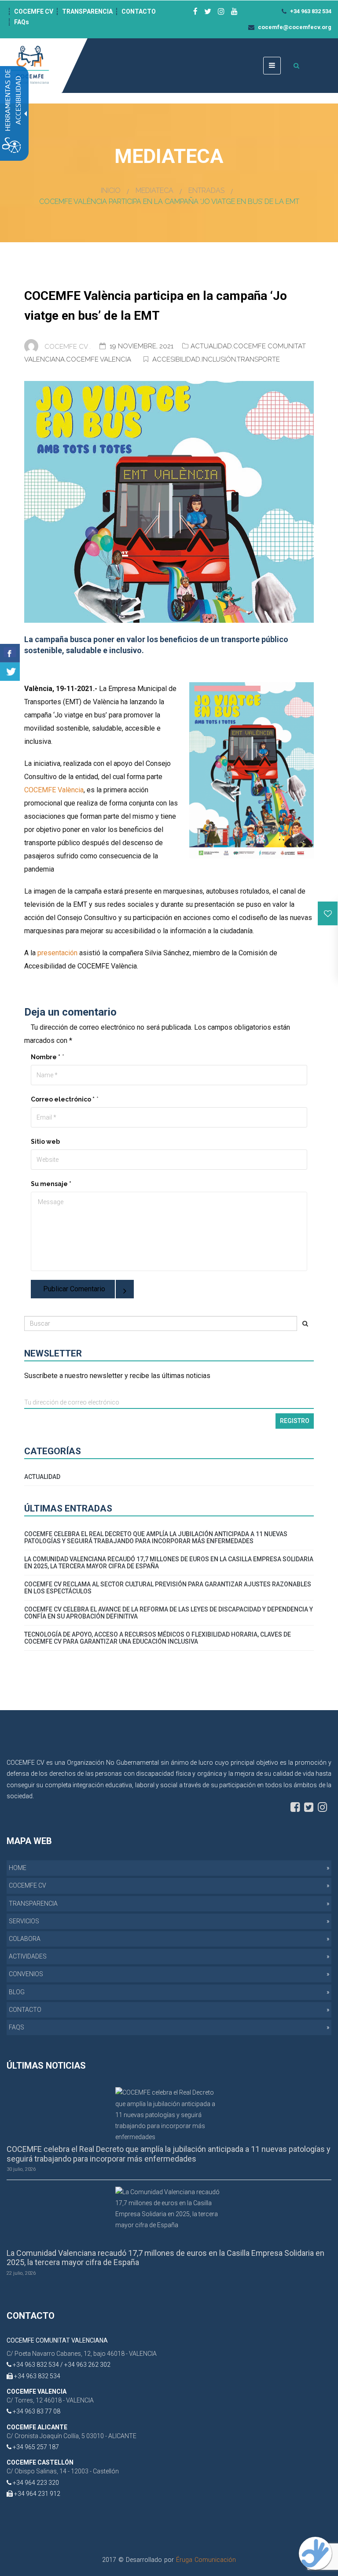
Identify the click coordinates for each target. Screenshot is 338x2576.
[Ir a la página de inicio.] (31, 65)
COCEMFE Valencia (99, 359)
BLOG (17, 1992)
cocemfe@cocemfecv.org (294, 27)
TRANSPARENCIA (87, 11)
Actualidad (211, 346)
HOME (18, 1868)
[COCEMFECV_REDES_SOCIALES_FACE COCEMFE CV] (195, 11)
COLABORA (25, 1939)
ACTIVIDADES (28, 1956)
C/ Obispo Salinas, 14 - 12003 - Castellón (63, 2471)
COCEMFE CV (34, 11)
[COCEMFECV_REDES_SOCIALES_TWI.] (309, 1807)
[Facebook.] (10, 653)
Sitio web (45, 1142)
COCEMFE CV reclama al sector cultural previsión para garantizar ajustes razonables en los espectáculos (168, 1588)
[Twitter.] (10, 672)
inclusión (219, 359)
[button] (328, 913)
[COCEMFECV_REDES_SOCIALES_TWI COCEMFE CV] (208, 11)
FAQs (22, 22)
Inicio (111, 190)
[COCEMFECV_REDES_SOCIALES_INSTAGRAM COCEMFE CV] (221, 11)
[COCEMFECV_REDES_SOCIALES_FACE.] (295, 1807)
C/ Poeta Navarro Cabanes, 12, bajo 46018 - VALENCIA (82, 2354)
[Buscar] (305, 1323)
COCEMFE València (54, 790)
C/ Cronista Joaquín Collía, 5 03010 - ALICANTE (72, 2436)
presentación (57, 953)
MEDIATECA (154, 190)
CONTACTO (139, 11)
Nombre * (46, 1057)
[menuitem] (169, 1868)
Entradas (206, 190)
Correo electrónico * (63, 1099)
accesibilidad (176, 359)
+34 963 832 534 (310, 11)
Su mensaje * (51, 1184)
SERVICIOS (24, 1921)
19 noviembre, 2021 (142, 346)
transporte (258, 359)
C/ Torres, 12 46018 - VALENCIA (50, 2400)
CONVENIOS (26, 1974)
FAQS (17, 2027)
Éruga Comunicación (206, 2560)
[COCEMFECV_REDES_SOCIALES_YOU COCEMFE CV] (234, 11)
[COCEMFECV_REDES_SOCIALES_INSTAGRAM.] (322, 1807)
